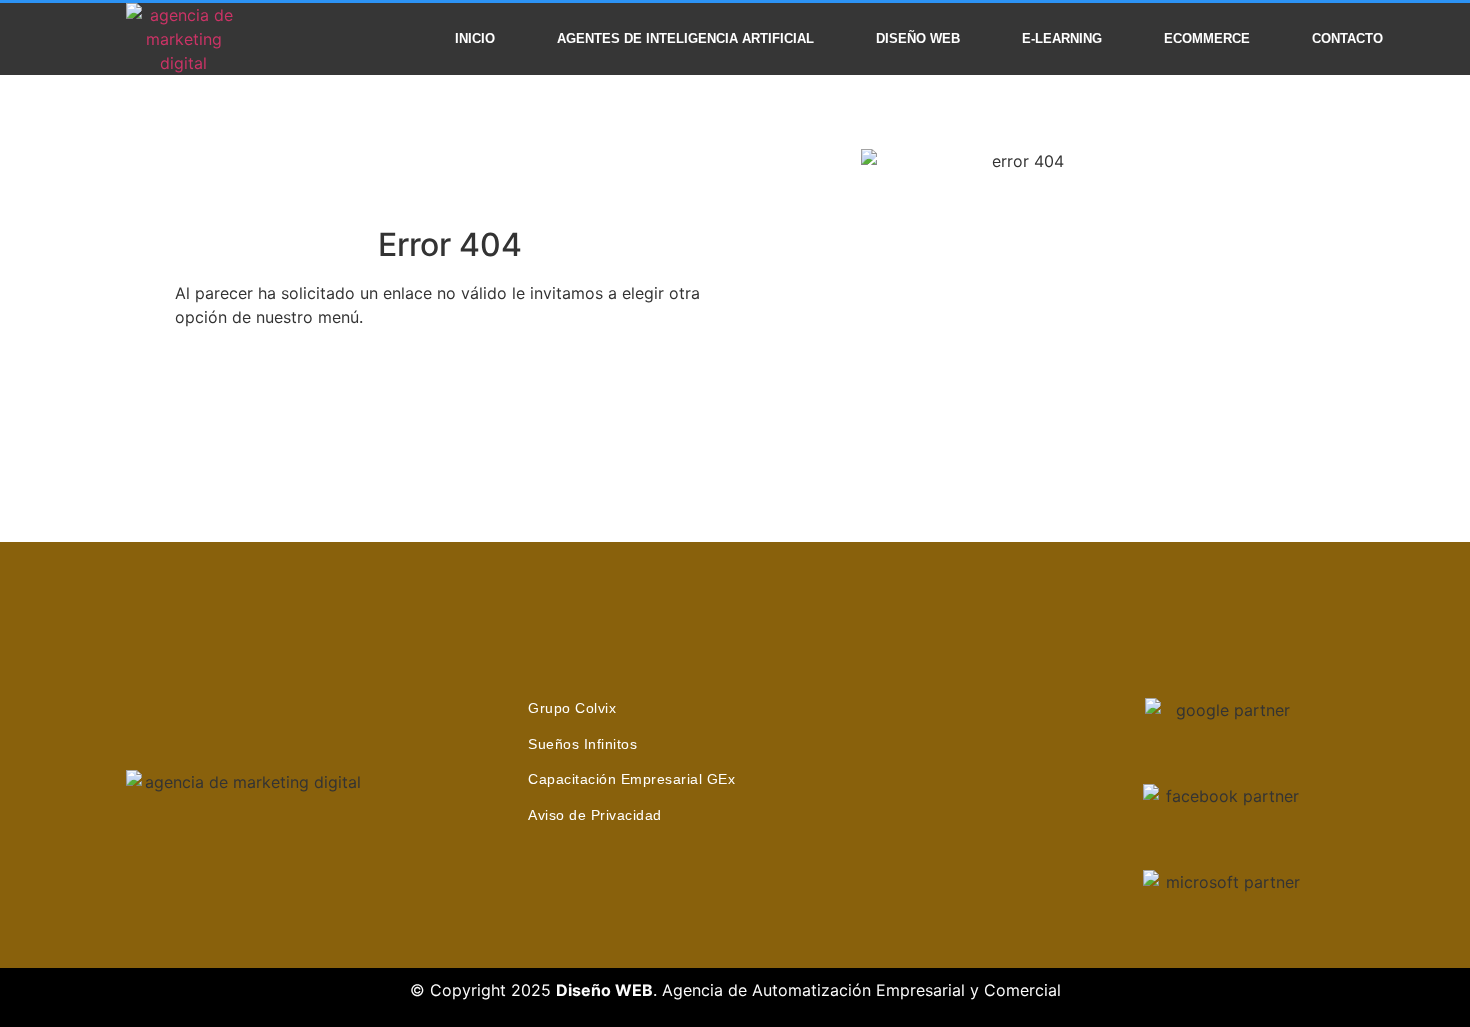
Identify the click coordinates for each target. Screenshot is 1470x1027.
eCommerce (1207, 38)
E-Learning (1062, 38)
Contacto (1347, 38)
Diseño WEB (918, 38)
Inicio (475, 38)
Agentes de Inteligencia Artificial (685, 38)
